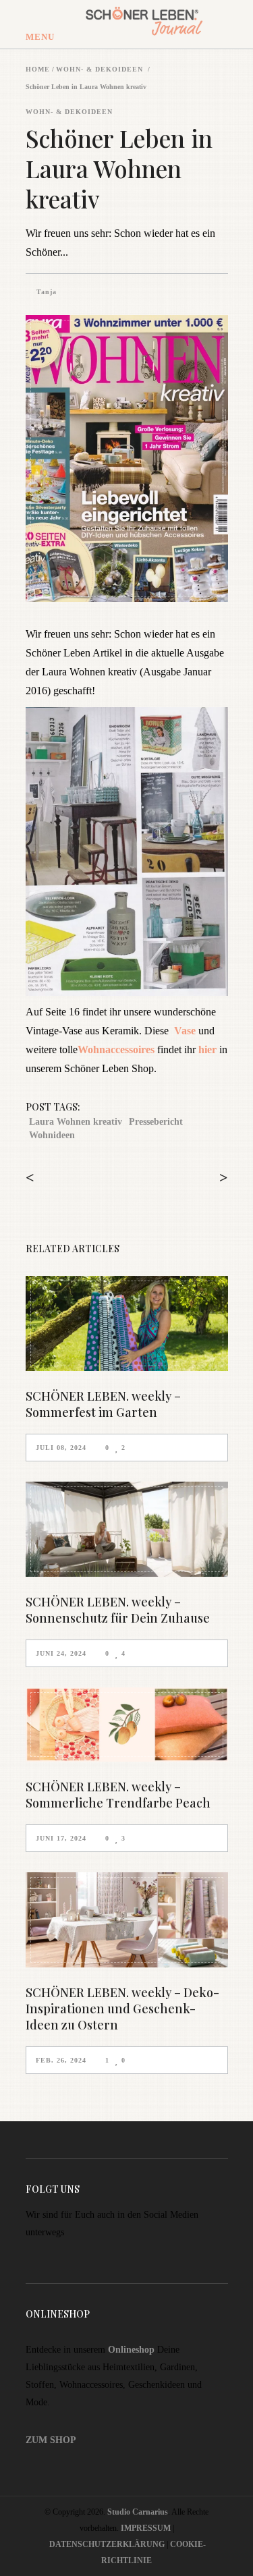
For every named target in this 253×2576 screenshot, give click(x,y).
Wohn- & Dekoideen (100, 69)
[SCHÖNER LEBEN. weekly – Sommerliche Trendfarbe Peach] (127, 1725)
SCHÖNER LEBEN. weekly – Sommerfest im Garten (103, 1404)
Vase (185, 1031)
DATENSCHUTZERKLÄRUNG (107, 2544)
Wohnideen (52, 1135)
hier (207, 1049)
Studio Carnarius (138, 2512)
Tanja (47, 292)
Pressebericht (156, 1122)
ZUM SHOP (51, 2440)
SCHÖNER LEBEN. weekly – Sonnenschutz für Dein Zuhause (118, 1610)
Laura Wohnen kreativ (76, 1122)
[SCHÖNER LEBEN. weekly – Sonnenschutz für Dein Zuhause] (127, 1529)
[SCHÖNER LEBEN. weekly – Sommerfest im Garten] (127, 1323)
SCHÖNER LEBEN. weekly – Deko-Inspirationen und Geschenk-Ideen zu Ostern (122, 2009)
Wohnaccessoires (116, 1049)
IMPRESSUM (146, 2528)
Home (38, 69)
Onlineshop (131, 2350)
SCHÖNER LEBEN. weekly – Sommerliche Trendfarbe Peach (118, 1795)
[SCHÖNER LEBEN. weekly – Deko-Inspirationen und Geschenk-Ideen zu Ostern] (127, 1920)
